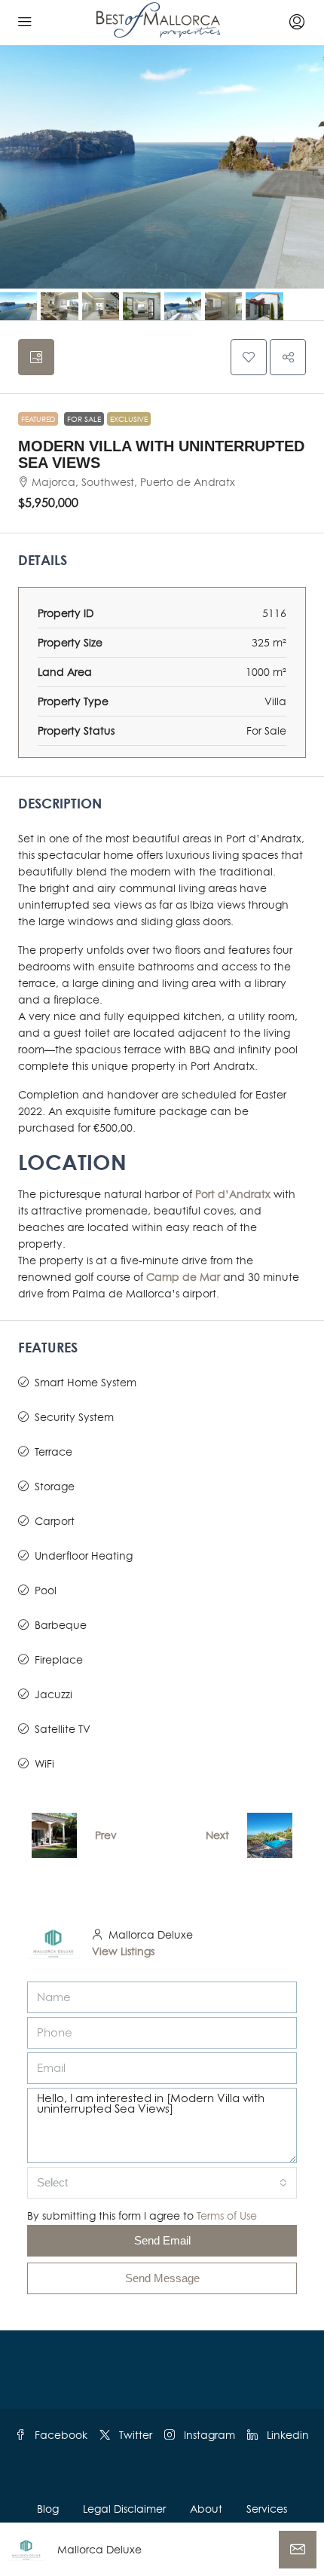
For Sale (84, 419)
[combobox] (162, 2183)
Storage (55, 1486)
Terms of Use (227, 2215)
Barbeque (61, 1625)
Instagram (208, 2435)
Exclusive (129, 419)
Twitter (134, 2435)
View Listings (123, 1951)
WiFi (44, 1763)
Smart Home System (86, 1382)
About (206, 2509)
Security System (74, 1417)
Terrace (53, 1451)
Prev (106, 1835)
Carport (55, 1521)
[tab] (36, 357)
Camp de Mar (183, 1277)
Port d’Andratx (233, 1194)
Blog (48, 2509)
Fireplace (59, 1659)
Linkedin (286, 2435)
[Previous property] (54, 1835)
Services (267, 2509)
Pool (46, 1590)
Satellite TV (63, 1729)
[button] (249, 357)
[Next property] (270, 1835)
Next (217, 1835)
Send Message (162, 2278)
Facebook (60, 2435)
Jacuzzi (53, 1694)
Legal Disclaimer (124, 2509)
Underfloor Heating (84, 1555)
